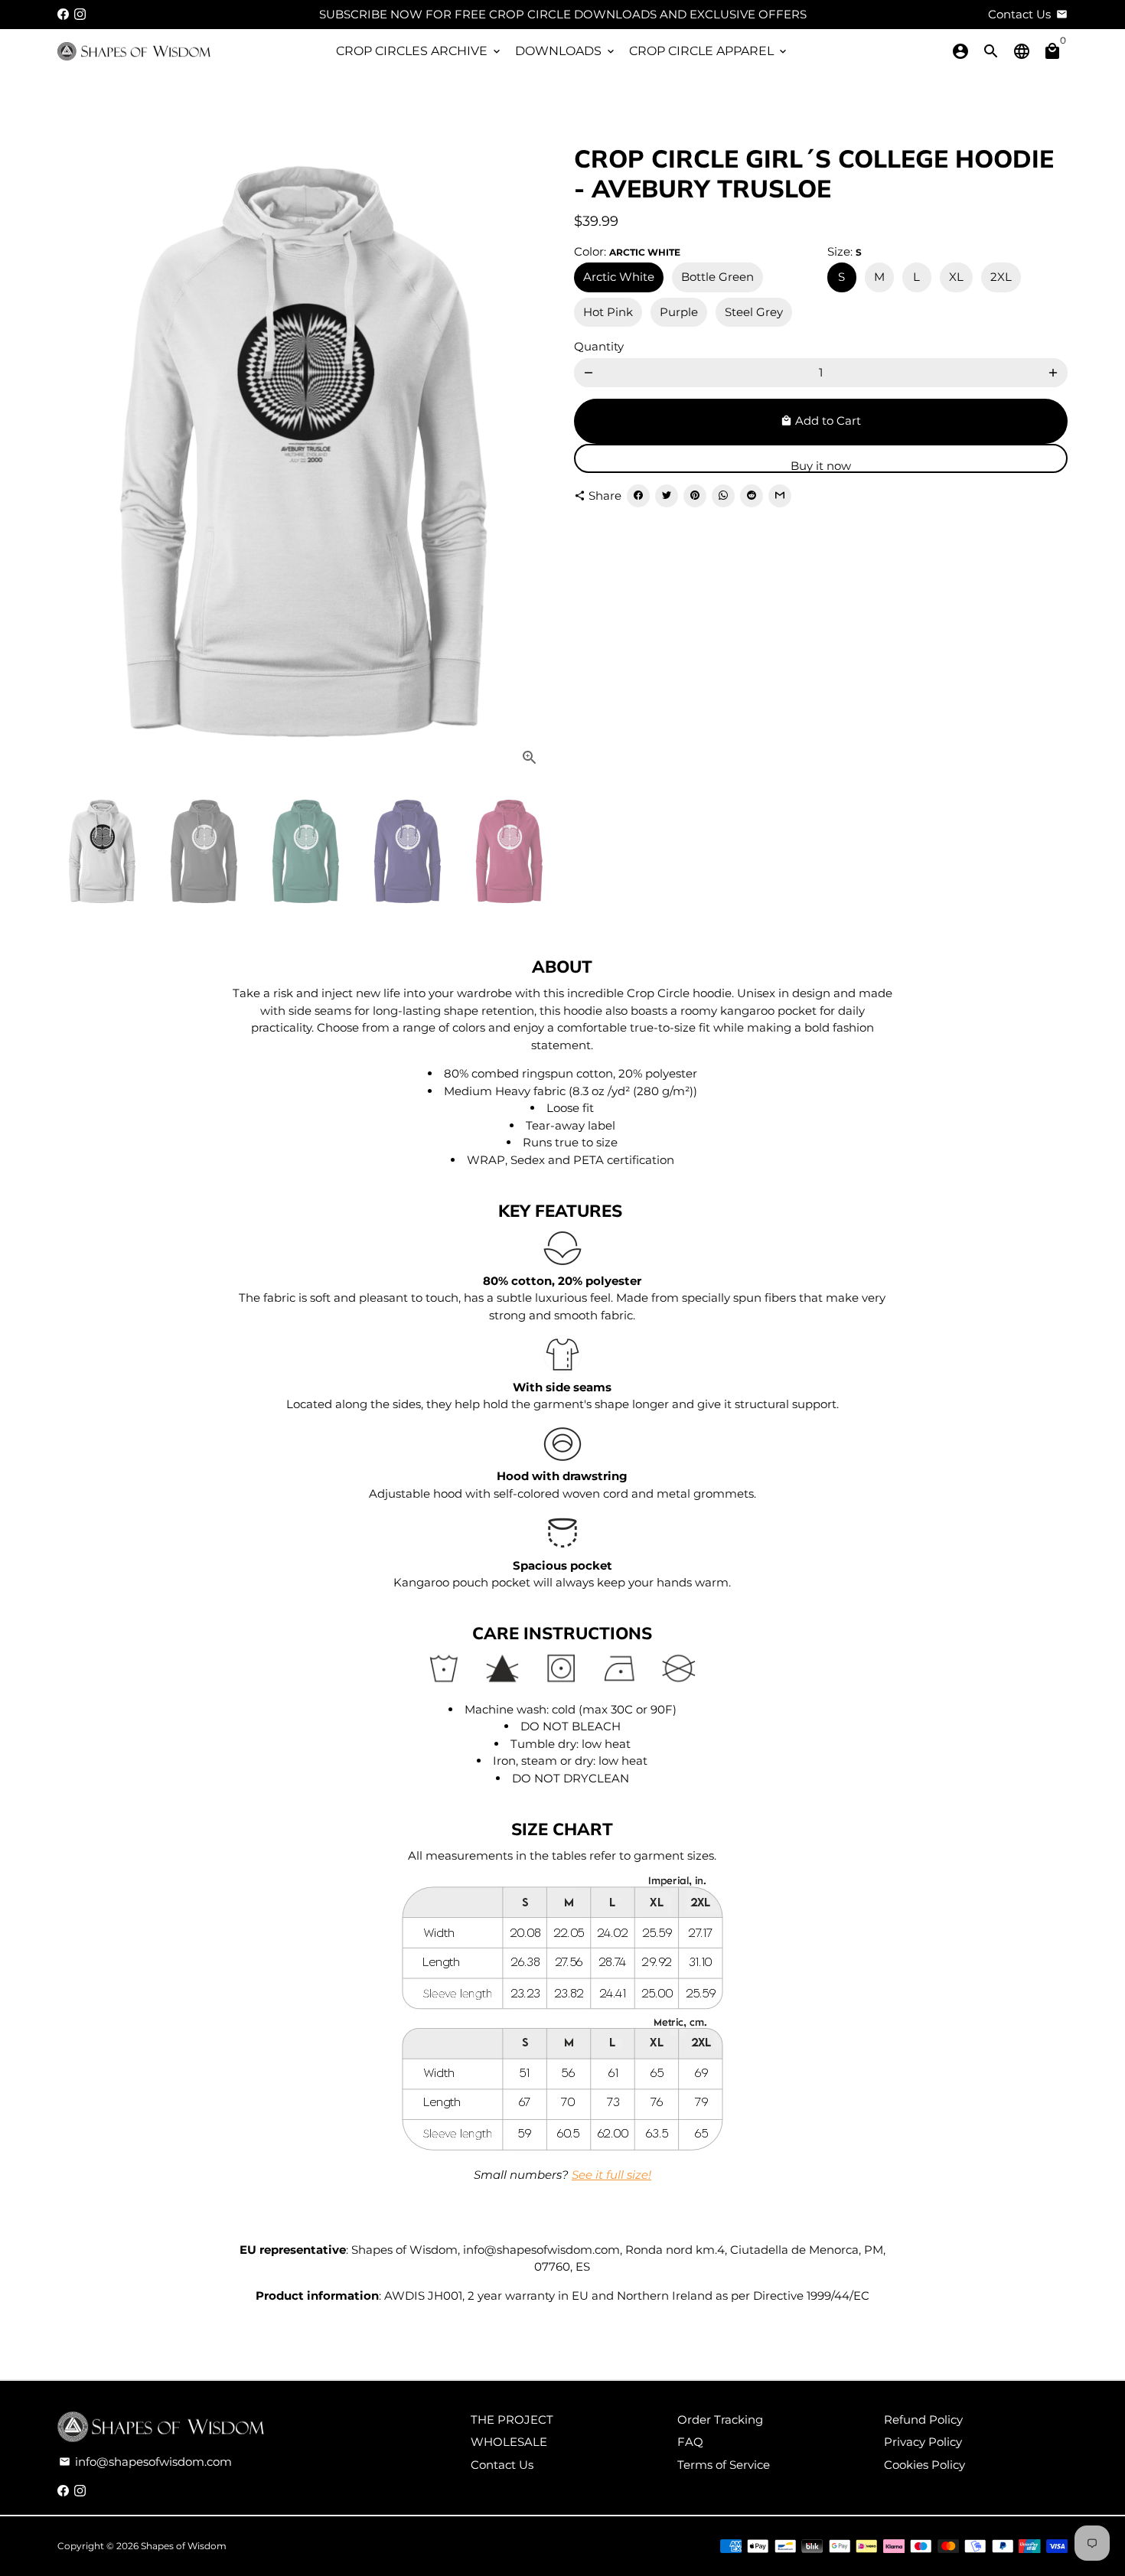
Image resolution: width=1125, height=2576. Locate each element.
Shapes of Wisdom (184, 2546)
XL (956, 277)
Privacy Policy (923, 2442)
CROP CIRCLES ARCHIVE (419, 51)
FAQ (690, 2442)
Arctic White (619, 277)
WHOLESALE (509, 2442)
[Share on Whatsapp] (723, 496)
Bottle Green (717, 277)
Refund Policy (923, 2419)
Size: (845, 251)
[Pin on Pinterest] (695, 496)
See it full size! (611, 2175)
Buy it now (821, 466)
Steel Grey (754, 312)
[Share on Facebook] (638, 496)
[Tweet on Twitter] (667, 496)
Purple (679, 312)
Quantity (599, 346)
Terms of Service (724, 2465)
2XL (1001, 277)
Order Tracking (720, 2419)
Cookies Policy (924, 2465)
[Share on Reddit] (752, 496)
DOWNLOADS (566, 51)
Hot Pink (608, 312)
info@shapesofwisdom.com (145, 2462)
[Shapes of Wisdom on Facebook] (63, 14)
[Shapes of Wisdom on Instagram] (80, 14)
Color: (627, 251)
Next (530, 450)
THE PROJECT (512, 2419)
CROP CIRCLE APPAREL (709, 51)
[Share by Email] (780, 496)
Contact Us (502, 2465)
